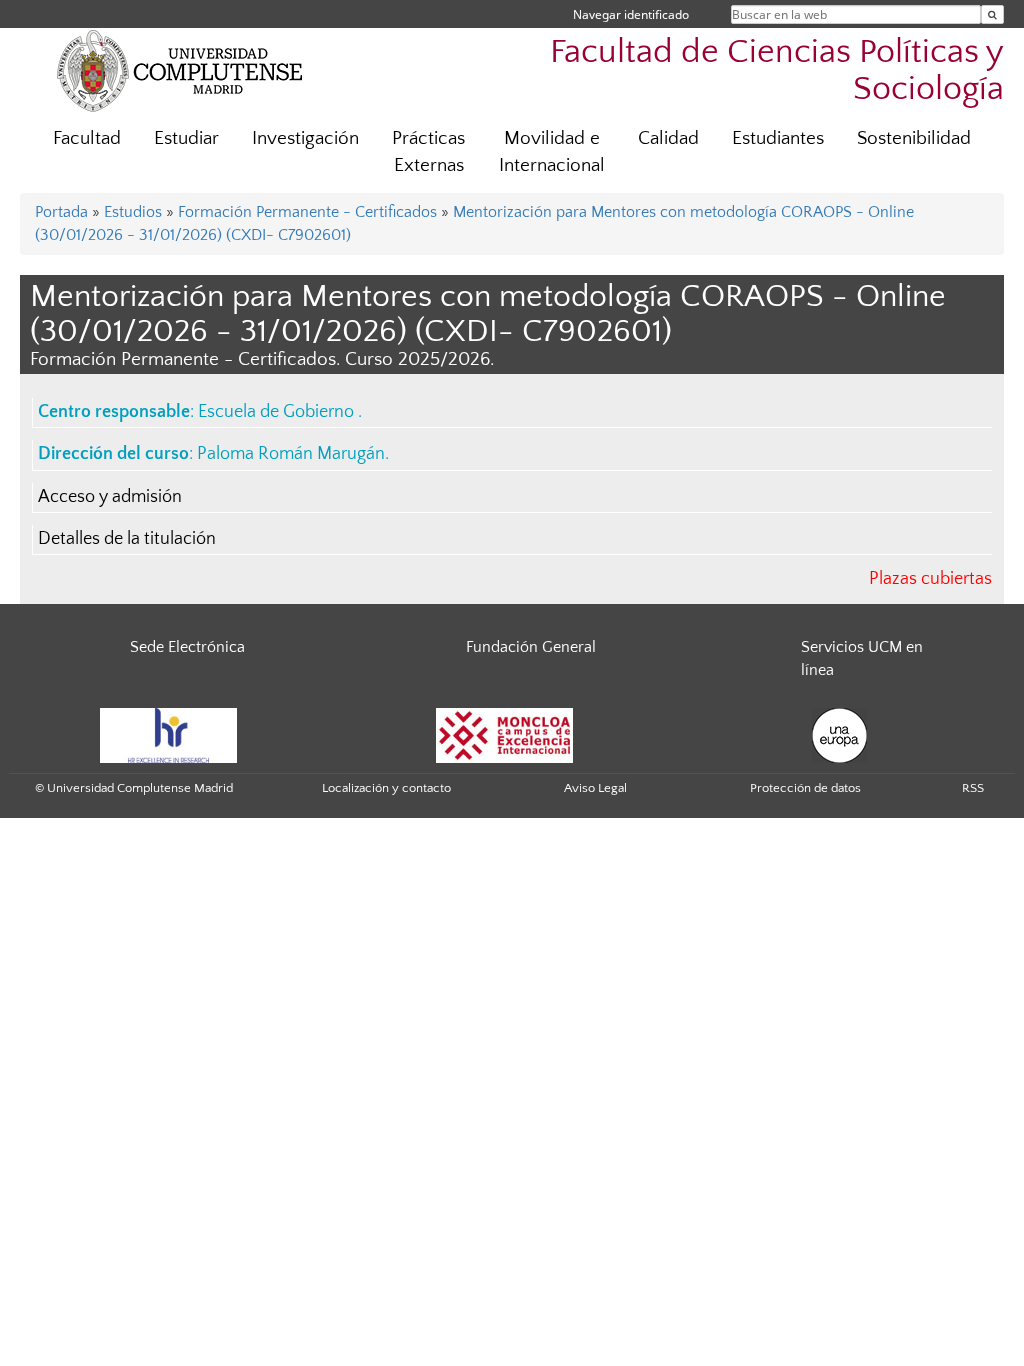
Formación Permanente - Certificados (307, 212)
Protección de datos (805, 788)
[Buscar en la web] (992, 14)
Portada (61, 212)
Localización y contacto (386, 788)
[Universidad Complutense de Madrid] (180, 70)
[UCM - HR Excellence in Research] (169, 734)
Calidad (668, 138)
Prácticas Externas (428, 152)
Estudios (133, 212)
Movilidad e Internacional (552, 152)
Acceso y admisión (110, 497)
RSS (973, 788)
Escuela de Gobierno (278, 412)
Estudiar (186, 138)
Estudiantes (778, 138)
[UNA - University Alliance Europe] (839, 734)
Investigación (305, 138)
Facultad (87, 138)
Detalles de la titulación (127, 539)
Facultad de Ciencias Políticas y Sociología (777, 71)
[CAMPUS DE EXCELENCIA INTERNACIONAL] (505, 734)
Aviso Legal (595, 788)
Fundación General (531, 647)
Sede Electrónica (187, 647)
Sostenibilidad (914, 138)
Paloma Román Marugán (291, 454)
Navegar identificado (631, 14)
